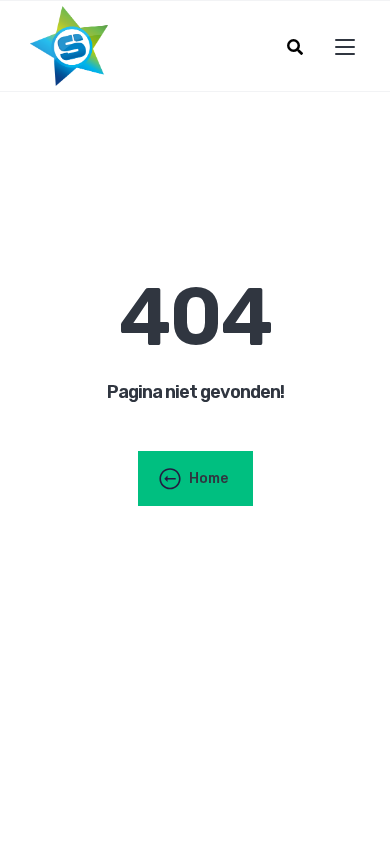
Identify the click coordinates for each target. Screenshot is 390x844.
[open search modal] (295, 46)
